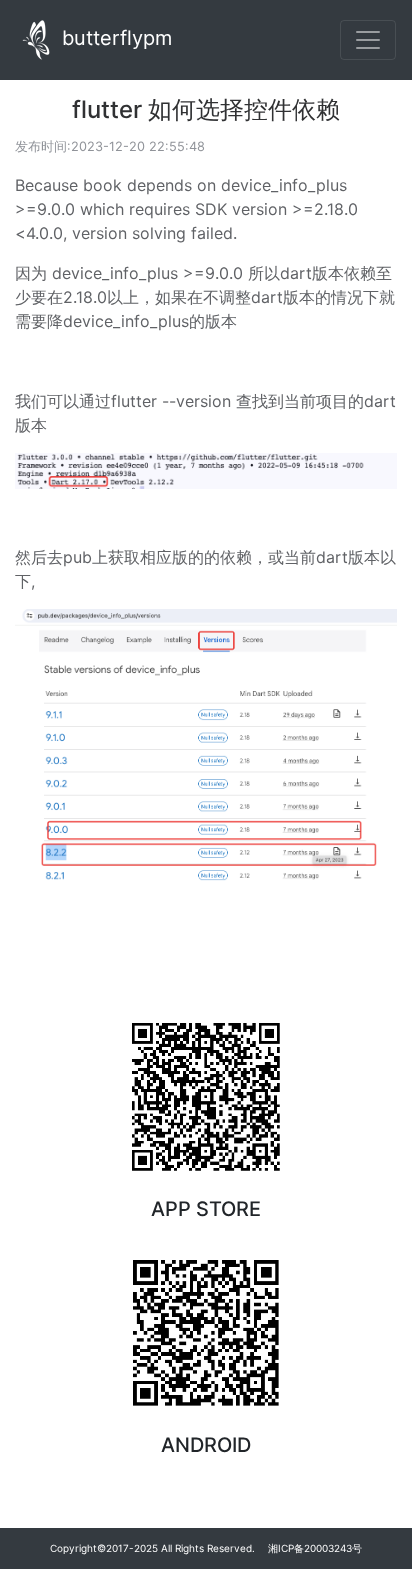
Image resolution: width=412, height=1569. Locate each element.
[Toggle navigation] (368, 40)
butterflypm (114, 38)
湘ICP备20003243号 (315, 1548)
